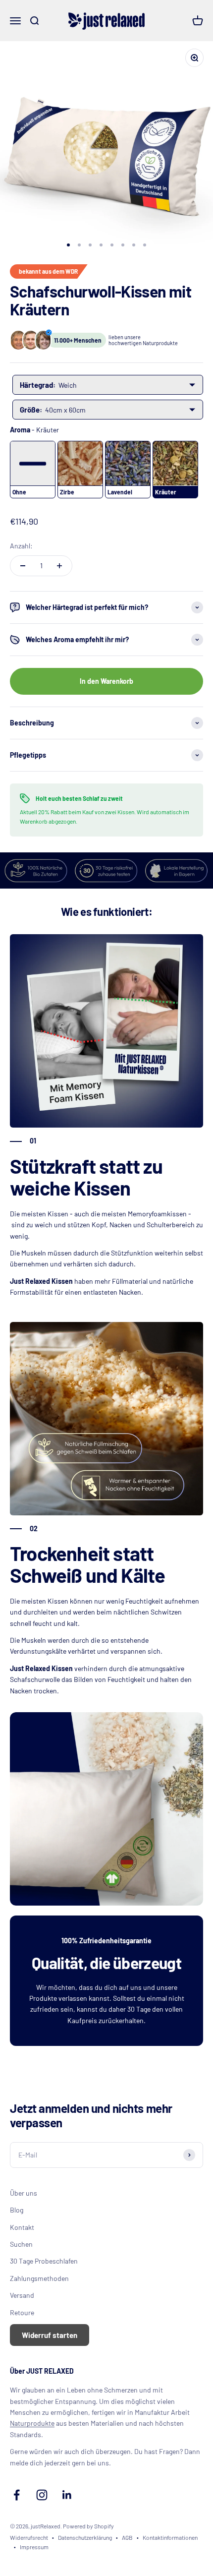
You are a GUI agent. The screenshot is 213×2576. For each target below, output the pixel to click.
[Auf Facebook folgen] (17, 2495)
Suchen (21, 2244)
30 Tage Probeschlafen (44, 2261)
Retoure (22, 2312)
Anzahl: (21, 546)
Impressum (34, 2547)
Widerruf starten (50, 2335)
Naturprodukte (32, 2423)
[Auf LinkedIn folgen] (67, 2495)
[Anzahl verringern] (23, 566)
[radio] (33, 470)
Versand (22, 2295)
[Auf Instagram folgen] (42, 2495)
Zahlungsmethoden (39, 2278)
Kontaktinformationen (170, 2537)
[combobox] (108, 385)
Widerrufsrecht (29, 2537)
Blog (17, 2210)
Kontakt (22, 2227)
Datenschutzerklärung (85, 2537)
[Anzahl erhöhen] (59, 566)
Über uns (24, 2193)
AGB (127, 2537)
